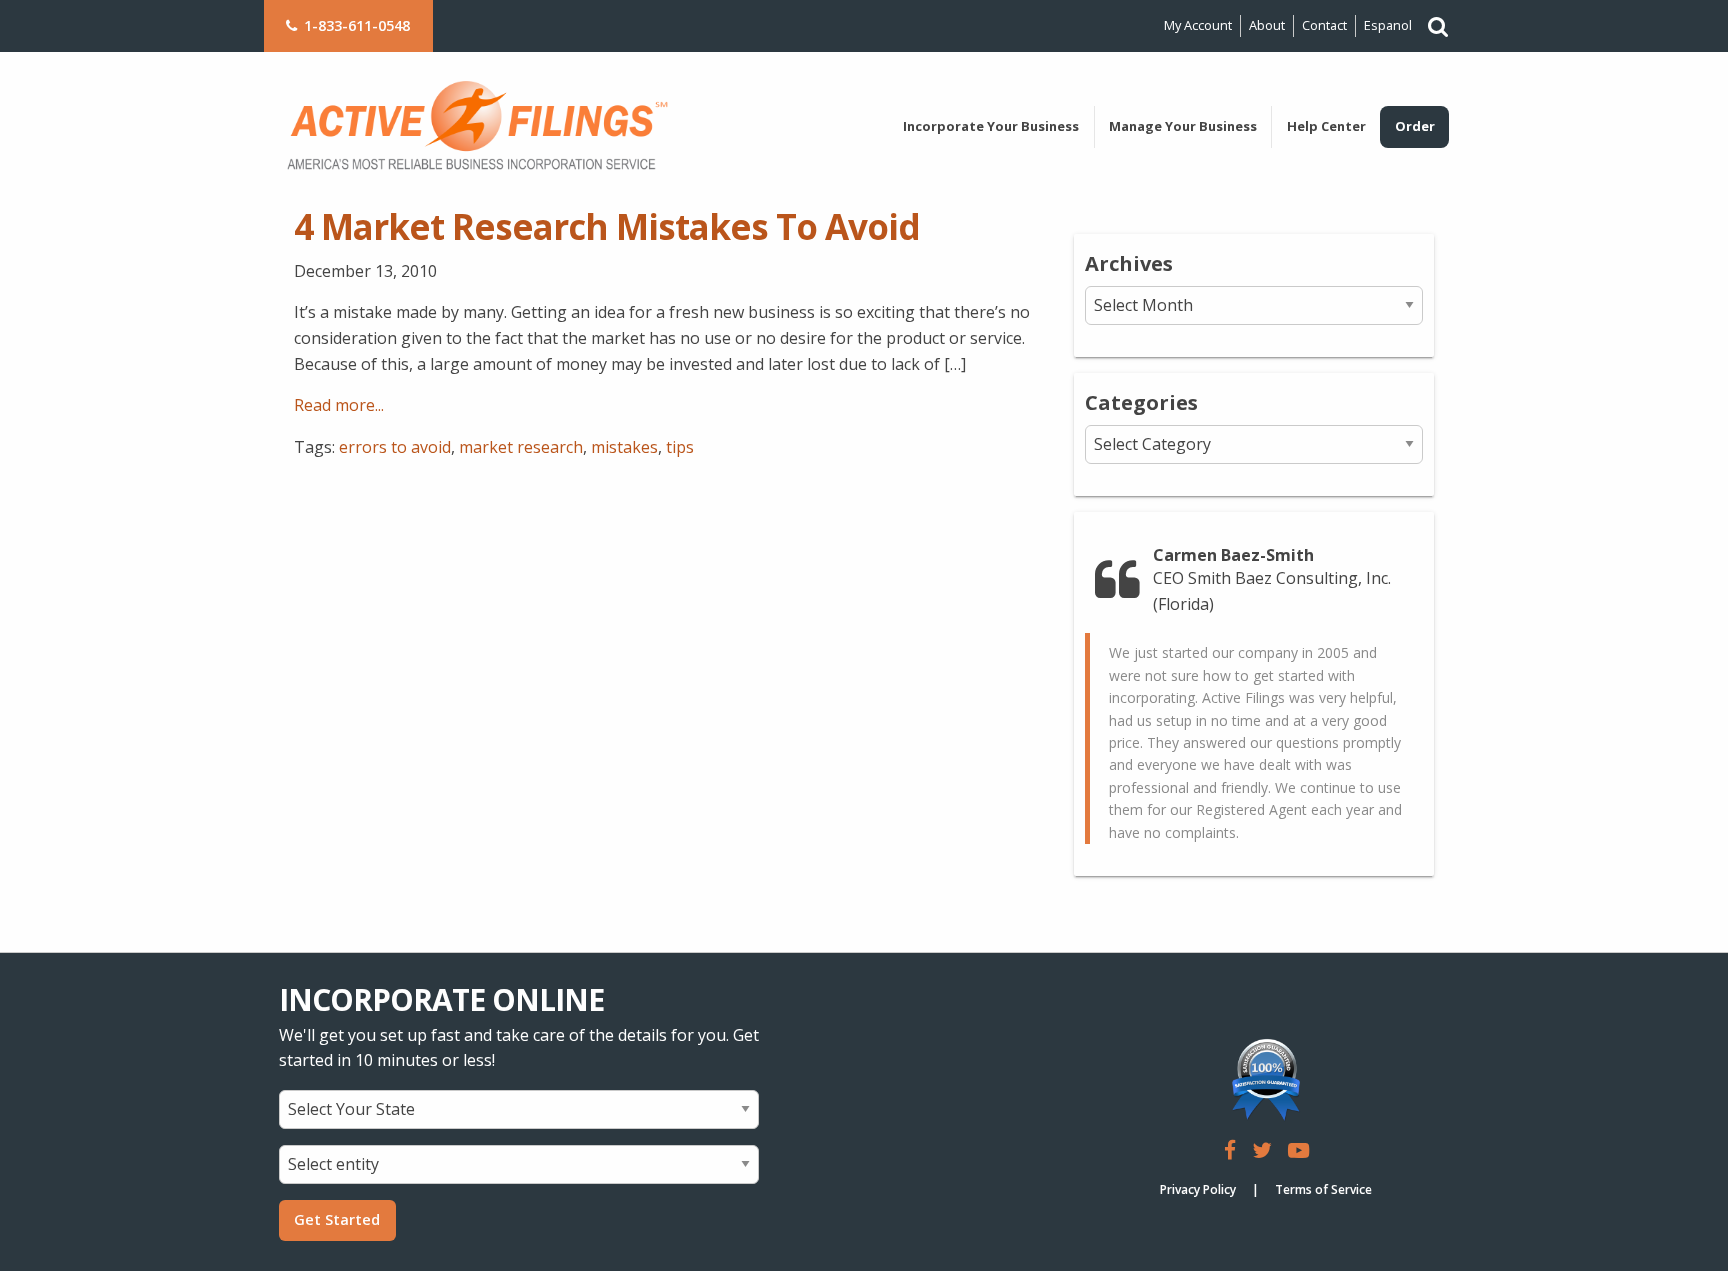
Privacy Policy (1198, 1189)
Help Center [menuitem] (1326, 126)
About (1267, 25)
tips (680, 447)
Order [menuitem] (1415, 126)
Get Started (337, 1219)
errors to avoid (395, 447)
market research (521, 447)
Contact (1324, 25)
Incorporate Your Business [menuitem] (991, 126)
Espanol (1388, 25)
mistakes (624, 447)
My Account (1198, 25)
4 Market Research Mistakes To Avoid (607, 226)
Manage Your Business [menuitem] (1183, 126)
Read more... (339, 405)
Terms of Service (1323, 1189)
